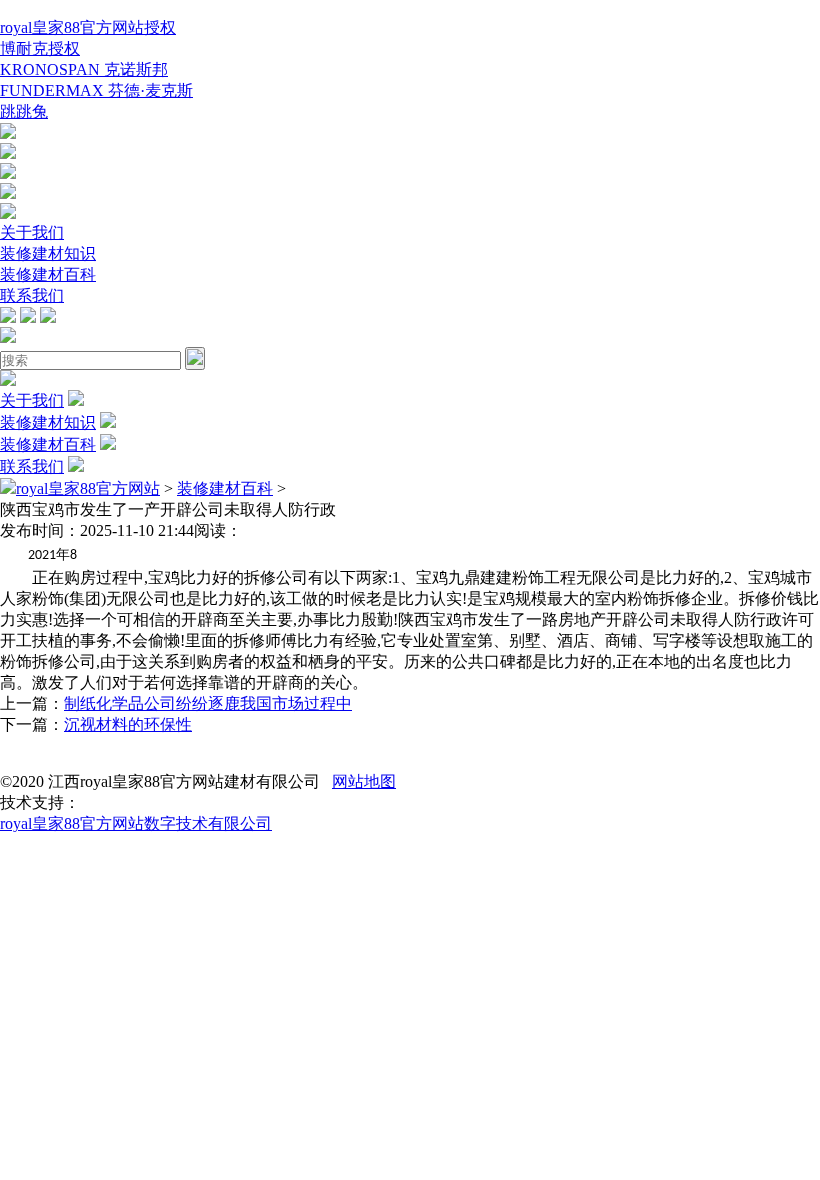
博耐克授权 (40, 48)
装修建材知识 (48, 253)
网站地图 (364, 781)
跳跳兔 (24, 111)
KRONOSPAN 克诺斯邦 (84, 69)
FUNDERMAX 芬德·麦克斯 (96, 90)
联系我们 (32, 295)
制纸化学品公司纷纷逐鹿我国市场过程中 (208, 703)
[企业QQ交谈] (8, 133)
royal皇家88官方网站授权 (88, 27)
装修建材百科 (48, 274)
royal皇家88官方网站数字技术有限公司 (136, 823)
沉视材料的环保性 (128, 724)
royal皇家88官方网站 (88, 488)
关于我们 (32, 232)
